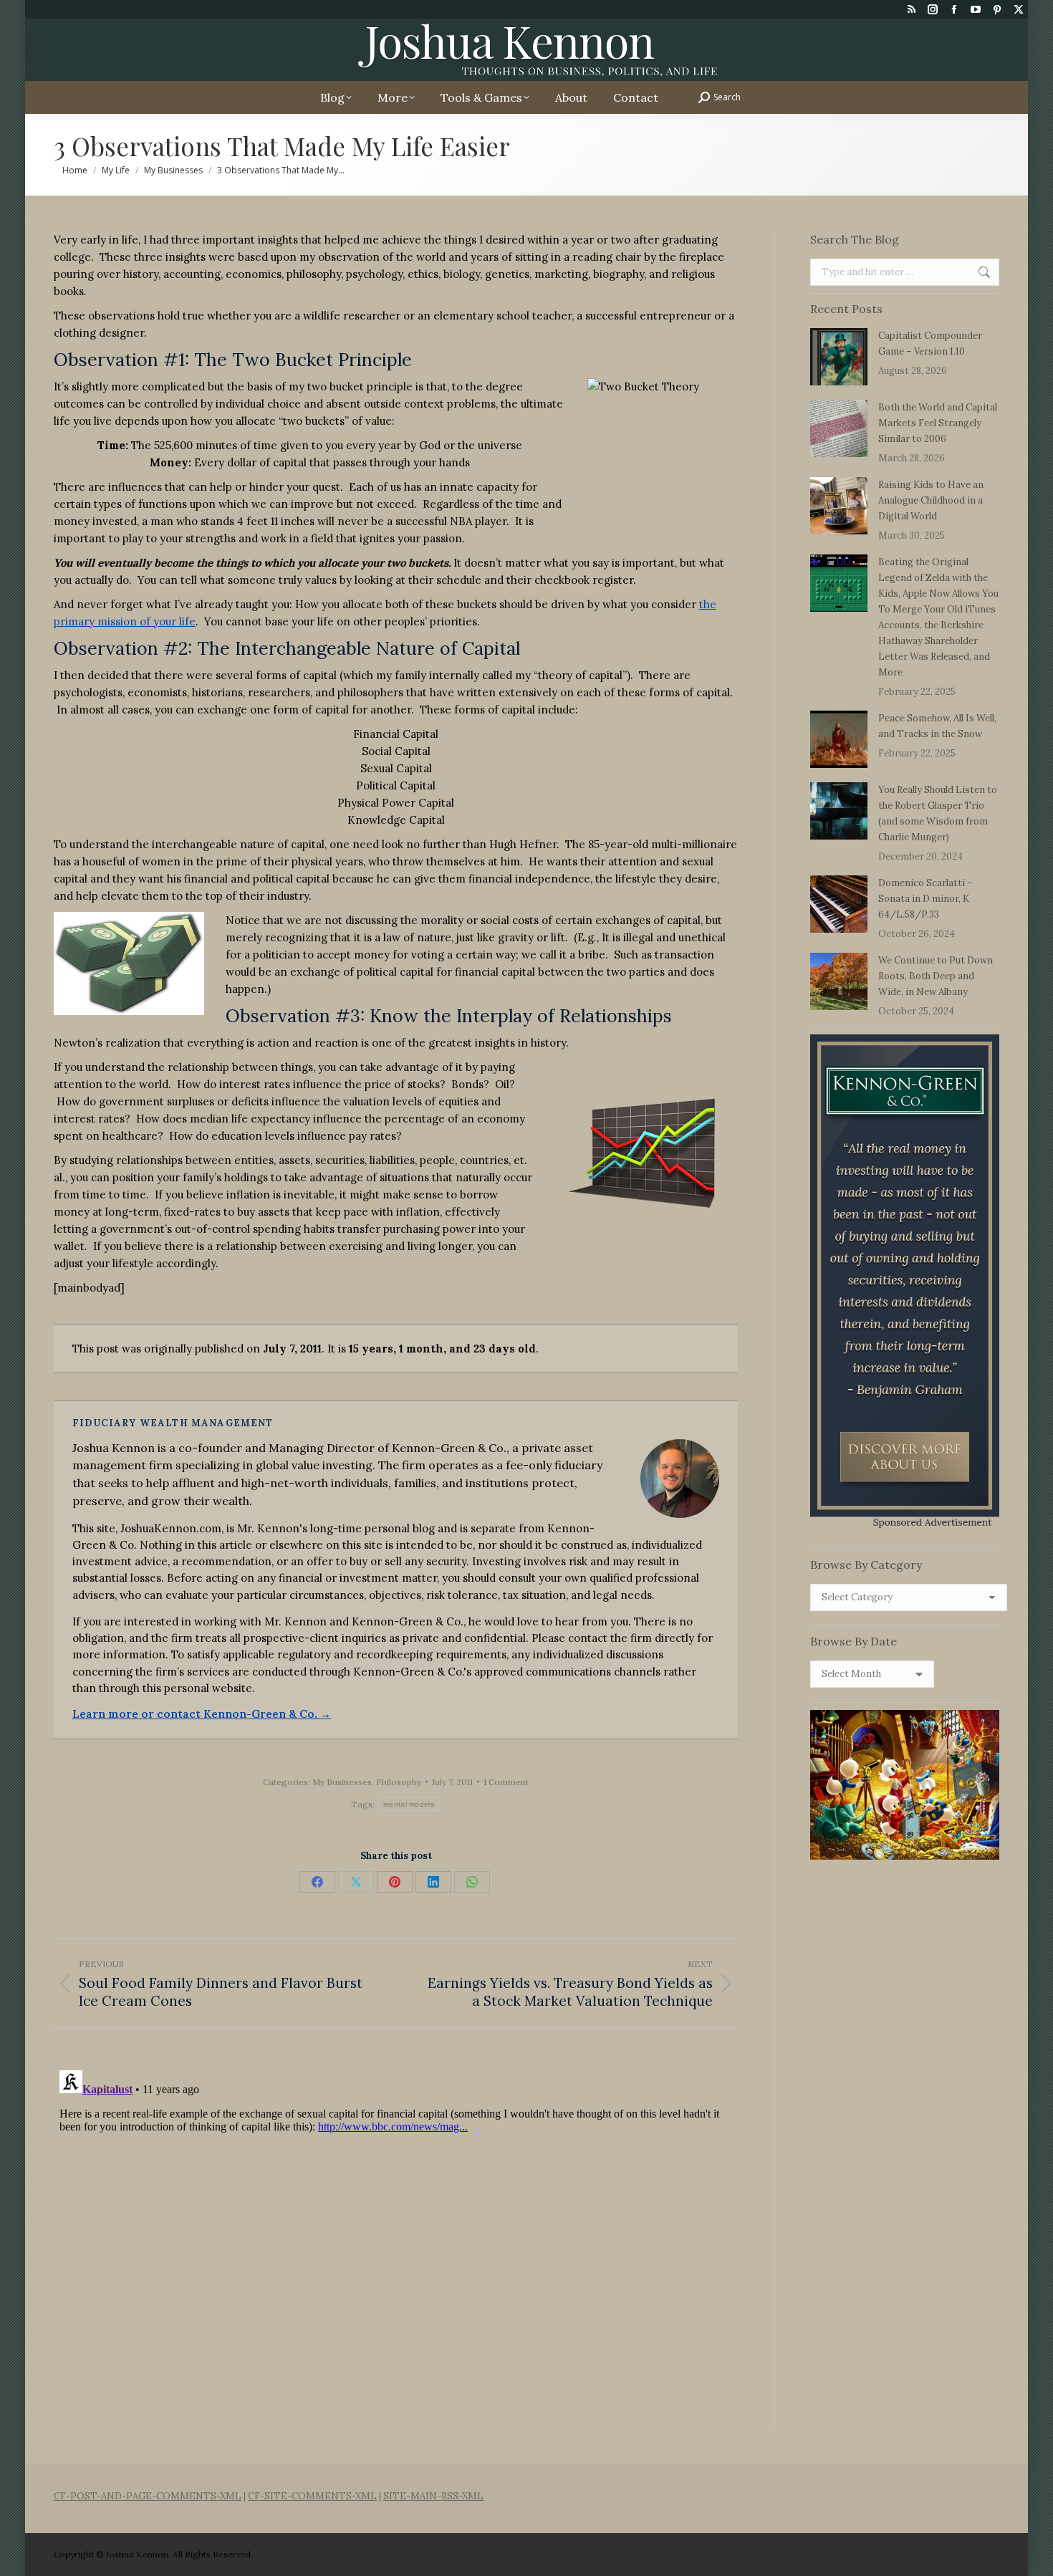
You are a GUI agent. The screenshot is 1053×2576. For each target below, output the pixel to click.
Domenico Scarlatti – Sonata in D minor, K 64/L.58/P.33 (925, 899)
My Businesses (342, 1782)
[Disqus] (396, 2244)
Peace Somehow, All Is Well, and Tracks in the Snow (937, 726)
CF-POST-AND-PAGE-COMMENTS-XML (148, 2496)
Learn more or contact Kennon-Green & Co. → (202, 1714)
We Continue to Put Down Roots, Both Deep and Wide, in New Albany (936, 976)
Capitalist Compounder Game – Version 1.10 (930, 343)
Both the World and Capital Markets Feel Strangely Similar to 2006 (938, 423)
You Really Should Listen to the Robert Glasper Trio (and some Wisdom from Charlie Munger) (938, 813)
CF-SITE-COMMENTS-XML (312, 2496)
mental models (409, 1804)
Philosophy (399, 1782)
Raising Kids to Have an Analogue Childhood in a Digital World (931, 500)
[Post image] (839, 357)
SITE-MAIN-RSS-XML (433, 2496)
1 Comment (506, 1782)
